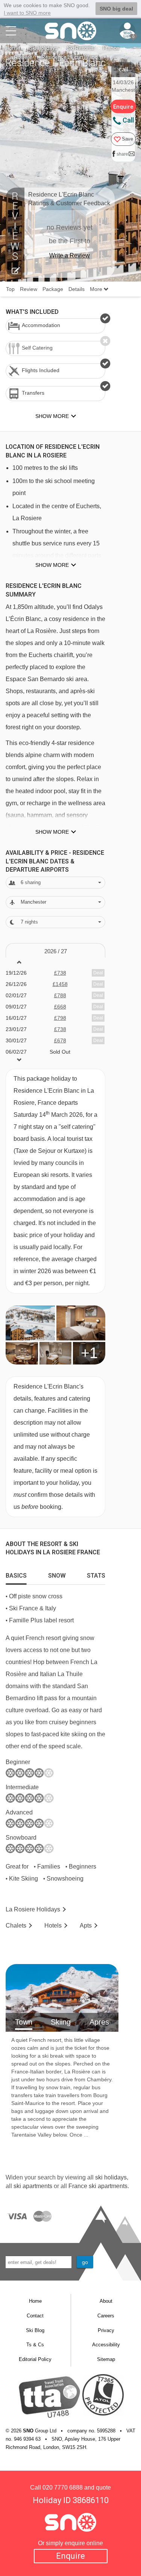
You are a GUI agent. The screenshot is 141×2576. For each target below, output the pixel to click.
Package (53, 289)
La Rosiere (20, 57)
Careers (106, 2316)
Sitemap (106, 2359)
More (97, 289)
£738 (60, 973)
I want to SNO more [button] (27, 13)
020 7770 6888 (63, 2487)
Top (10, 289)
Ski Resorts (80, 48)
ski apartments (33, 2186)
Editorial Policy (35, 2359)
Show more (52, 565)
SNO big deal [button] (116, 9)
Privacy (106, 2330)
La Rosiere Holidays (33, 1909)
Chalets (16, 1926)
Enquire (70, 2556)
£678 (60, 1040)
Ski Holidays (43, 48)
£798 (60, 1018)
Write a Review (70, 255)
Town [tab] (24, 2022)
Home (13, 48)
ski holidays (111, 2177)
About (106, 2301)
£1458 (60, 984)
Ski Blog (35, 2330)
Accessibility (106, 2345)
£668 (60, 1007)
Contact (35, 2316)
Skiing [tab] (61, 2022)
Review (29, 289)
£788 (60, 995)
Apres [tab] (99, 2022)
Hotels (53, 1926)
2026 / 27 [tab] (56, 951)
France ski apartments (98, 2186)
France (111, 48)
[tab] (16, 1574)
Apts (86, 1926)
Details (77, 289)
